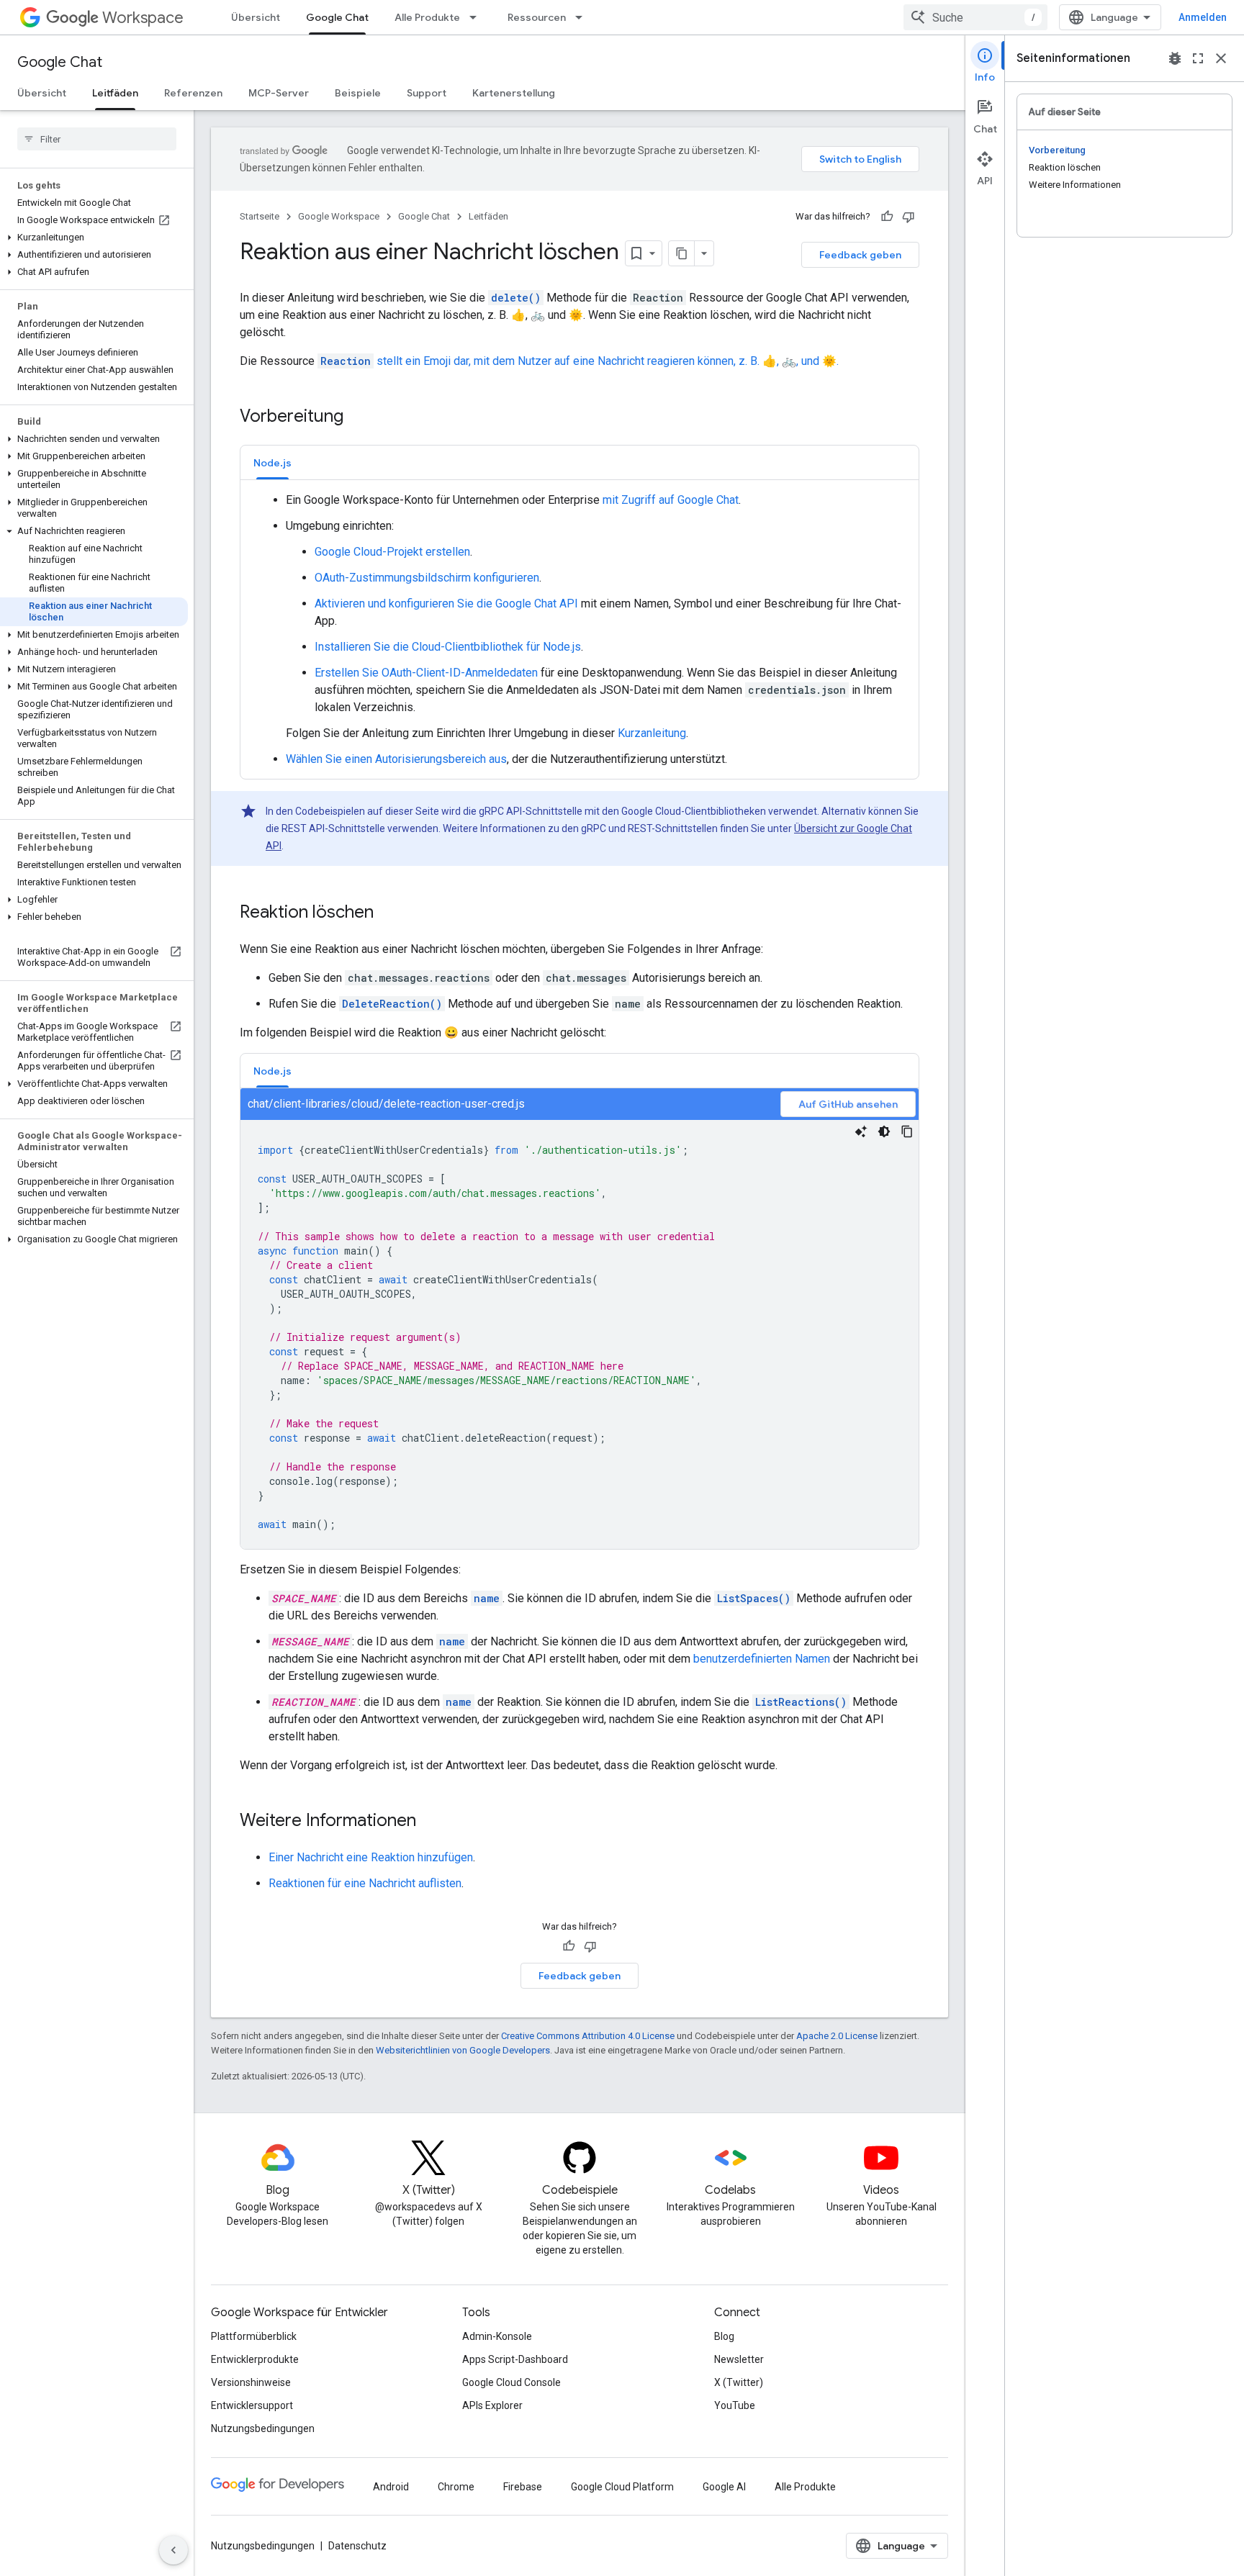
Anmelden (1203, 17)
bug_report (1175, 58)
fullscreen (1198, 58)
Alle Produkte (427, 17)
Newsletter (739, 2359)
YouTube (735, 2405)
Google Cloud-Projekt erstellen (392, 552)
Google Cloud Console (511, 2382)
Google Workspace (339, 216)
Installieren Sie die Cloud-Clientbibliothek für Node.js (448, 647)
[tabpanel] (580, 630)
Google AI (724, 2487)
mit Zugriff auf (640, 500)
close (1221, 58)
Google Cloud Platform (622, 2487)
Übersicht (256, 17)
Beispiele (358, 93)
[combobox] (975, 17)
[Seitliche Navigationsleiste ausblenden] (173, 2550)
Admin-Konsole (497, 2336)
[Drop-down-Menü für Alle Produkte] (477, 17)
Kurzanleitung (652, 733)
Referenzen (193, 93)
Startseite (260, 216)
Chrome (456, 2487)
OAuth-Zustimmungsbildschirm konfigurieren (427, 578)
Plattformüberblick (254, 2336)
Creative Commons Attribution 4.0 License (588, 2036)
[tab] (272, 462)
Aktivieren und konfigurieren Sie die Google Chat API (446, 604)
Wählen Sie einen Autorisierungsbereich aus (396, 759)
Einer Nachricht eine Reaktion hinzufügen (371, 1857)
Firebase (523, 2487)
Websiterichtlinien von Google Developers (463, 2050)
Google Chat (337, 17)
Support (427, 93)
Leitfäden (115, 93)
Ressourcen (537, 17)
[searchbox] (97, 139)
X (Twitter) (739, 2382)
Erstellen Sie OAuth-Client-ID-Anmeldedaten (426, 673)
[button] (94, 238)
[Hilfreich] (887, 217)
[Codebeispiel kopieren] (907, 1131)
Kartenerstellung (514, 93)
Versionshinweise (251, 2382)
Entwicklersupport (252, 2405)
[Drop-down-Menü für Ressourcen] (583, 17)
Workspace (143, 18)
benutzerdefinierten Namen (762, 1659)
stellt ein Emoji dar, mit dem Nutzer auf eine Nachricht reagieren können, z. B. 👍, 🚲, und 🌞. (580, 361)
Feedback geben (860, 255)
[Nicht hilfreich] (909, 217)
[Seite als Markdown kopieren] (682, 253)
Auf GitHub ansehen (848, 1104)
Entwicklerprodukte (255, 2359)
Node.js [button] (272, 463)
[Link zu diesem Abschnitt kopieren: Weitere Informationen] (431, 1822)
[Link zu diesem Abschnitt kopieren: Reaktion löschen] (388, 913)
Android (391, 2487)
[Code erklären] (861, 1131)
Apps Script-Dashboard (515, 2359)
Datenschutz (357, 2546)
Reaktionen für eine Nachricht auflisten (365, 1883)
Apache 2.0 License (837, 2036)
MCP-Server (279, 93)
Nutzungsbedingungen (263, 2428)
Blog (724, 2336)
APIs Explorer (492, 2405)
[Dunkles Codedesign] (884, 1131)
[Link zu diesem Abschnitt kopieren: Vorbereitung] (358, 417)
